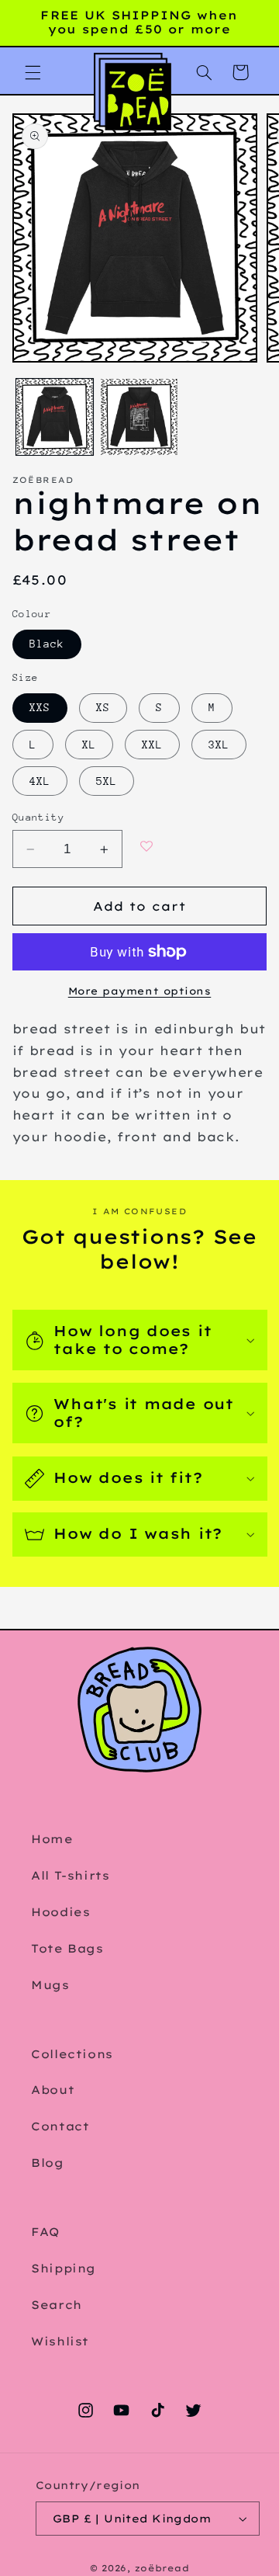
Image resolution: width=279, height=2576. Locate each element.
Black (47, 644)
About (53, 2090)
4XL (40, 781)
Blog (48, 2163)
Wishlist (60, 2341)
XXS (40, 707)
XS (103, 707)
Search (57, 2305)
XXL (152, 745)
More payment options (140, 991)
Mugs (50, 1985)
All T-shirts (71, 1875)
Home (52, 1839)
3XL (219, 745)
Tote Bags (67, 1948)
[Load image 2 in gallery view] (139, 417)
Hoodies (60, 1912)
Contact (60, 2126)
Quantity (38, 817)
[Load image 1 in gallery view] (55, 417)
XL (89, 745)
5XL (107, 781)
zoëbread (162, 2568)
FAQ (45, 2232)
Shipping (64, 2268)
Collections (72, 2054)
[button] (33, 72)
